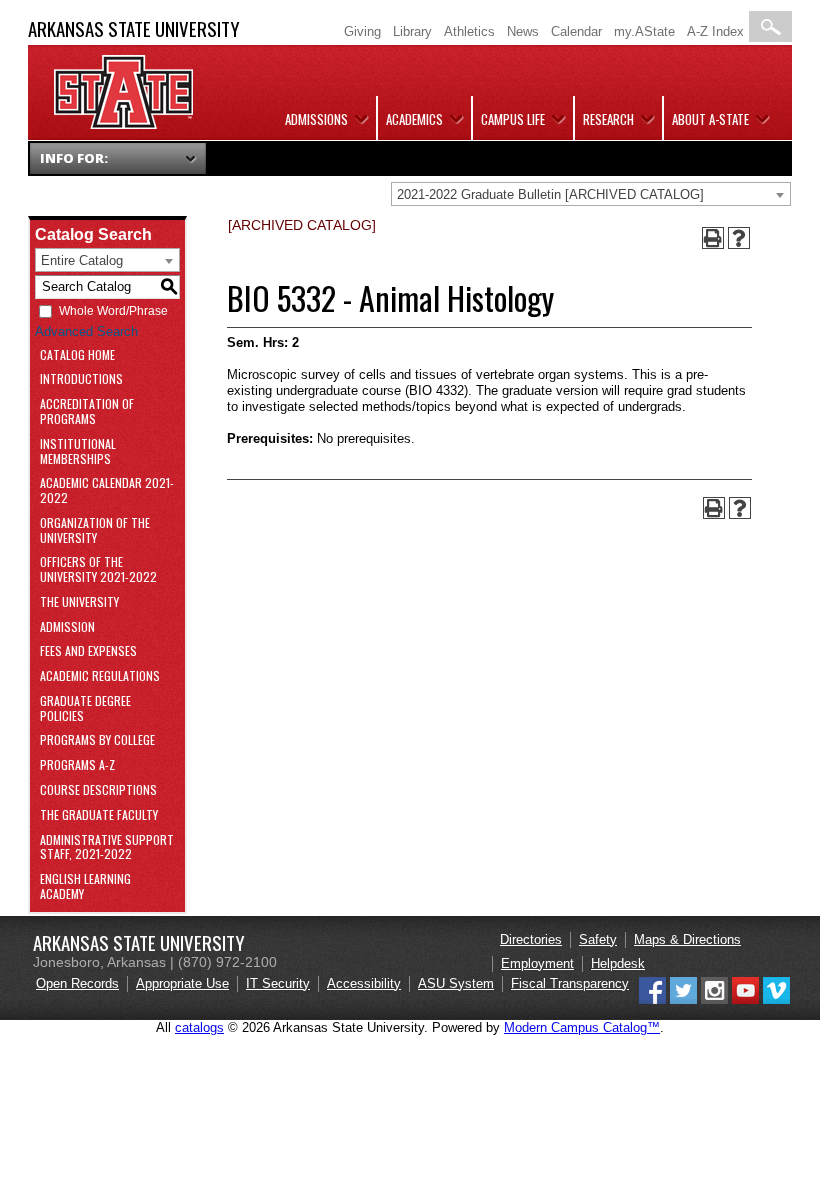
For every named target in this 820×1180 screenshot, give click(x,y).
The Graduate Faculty (99, 815)
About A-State (710, 119)
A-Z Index (715, 31)
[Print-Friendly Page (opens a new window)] (713, 238)
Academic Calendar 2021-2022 (107, 491)
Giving (362, 31)
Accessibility (364, 983)
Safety (598, 939)
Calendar (576, 31)
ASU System (456, 983)
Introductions (81, 379)
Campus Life (513, 119)
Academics (414, 119)
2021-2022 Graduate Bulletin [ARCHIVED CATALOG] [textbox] (550, 194)
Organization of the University (95, 531)
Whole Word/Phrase (113, 311)
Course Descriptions (98, 790)
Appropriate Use (182, 983)
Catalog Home (77, 355)
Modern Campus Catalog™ (582, 1027)
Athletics (469, 31)
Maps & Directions (687, 939)
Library (412, 31)
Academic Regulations (100, 676)
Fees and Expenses (88, 651)
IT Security (278, 983)
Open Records (77, 983)
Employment (537, 963)
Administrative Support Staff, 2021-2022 (107, 848)
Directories (531, 939)
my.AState (644, 31)
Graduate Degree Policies (85, 709)
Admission (67, 627)
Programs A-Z (77, 765)
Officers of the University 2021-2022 (98, 570)
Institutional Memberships (78, 452)
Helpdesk (618, 963)
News (523, 31)
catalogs (199, 1027)
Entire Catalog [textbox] (82, 260)
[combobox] (591, 194)
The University (79, 602)
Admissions (316, 119)
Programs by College (97, 740)
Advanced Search (86, 331)
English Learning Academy (85, 887)
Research (608, 119)
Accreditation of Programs (87, 412)
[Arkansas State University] (123, 124)
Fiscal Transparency (570, 983)
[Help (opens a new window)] (739, 238)
